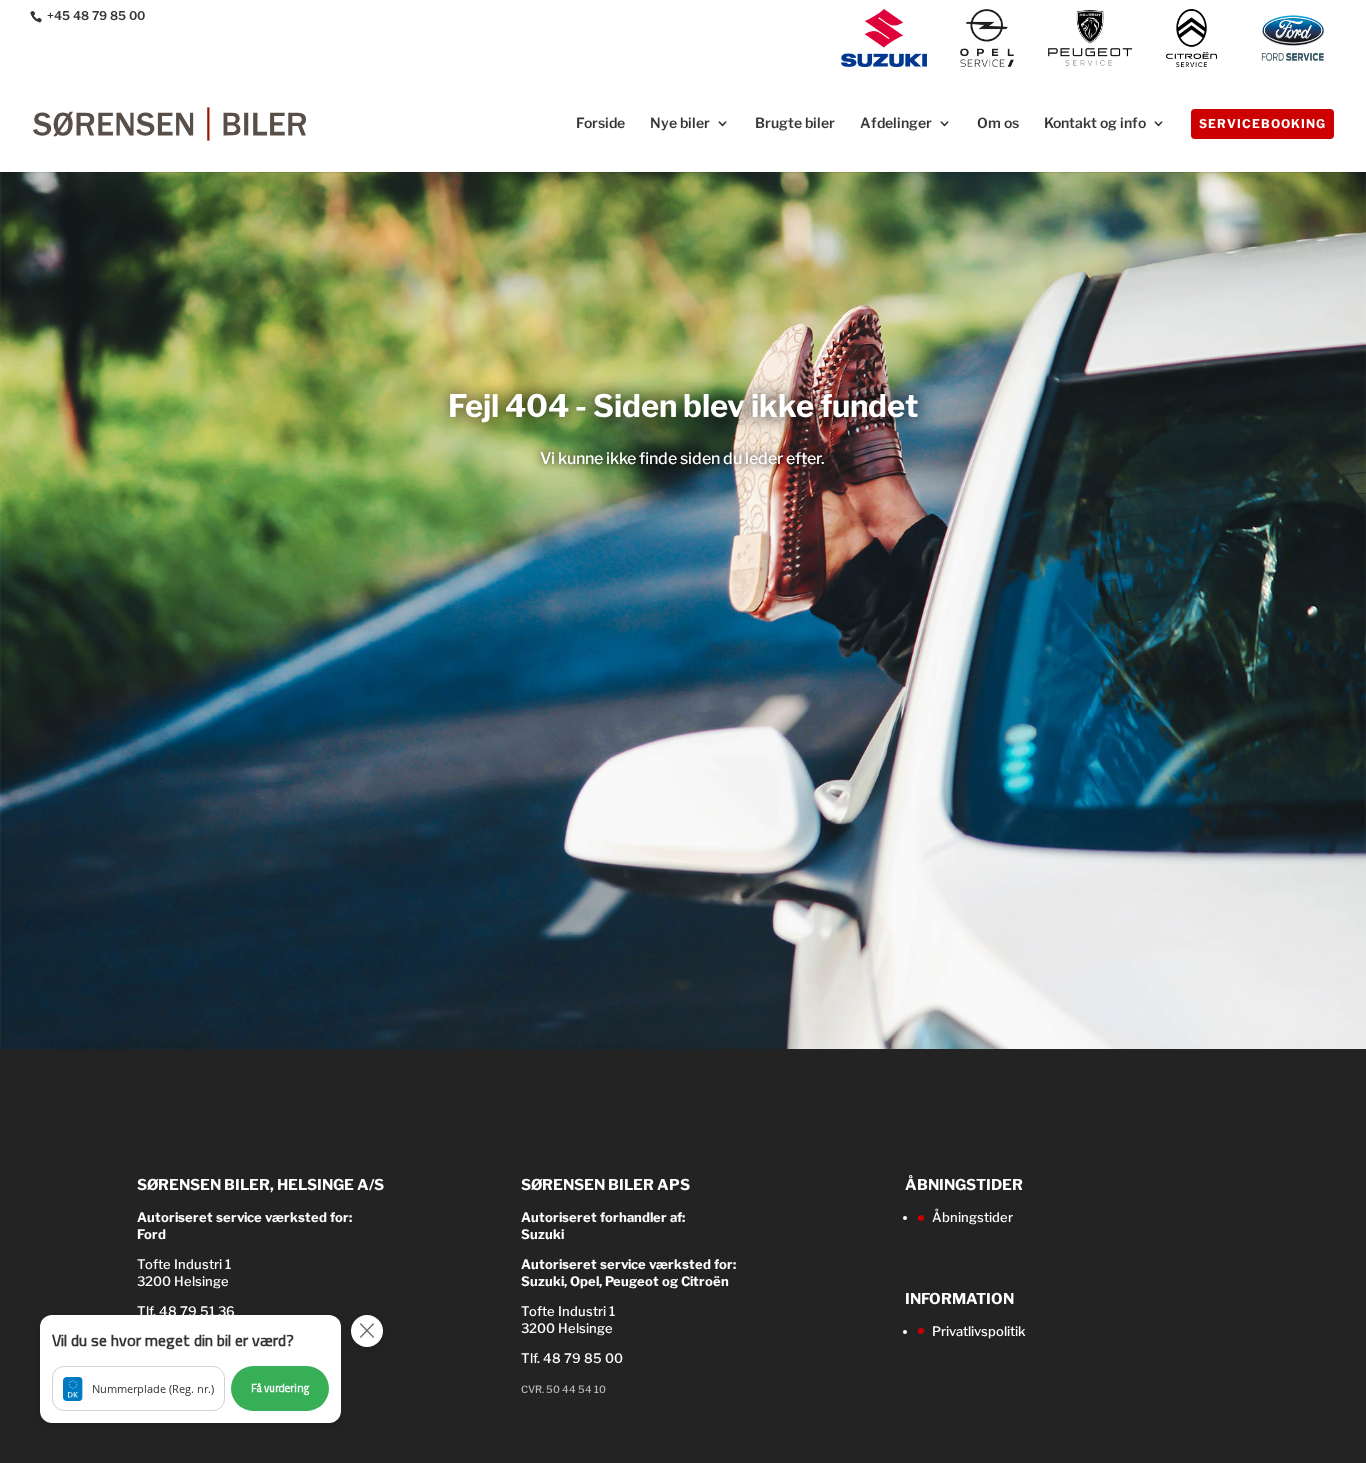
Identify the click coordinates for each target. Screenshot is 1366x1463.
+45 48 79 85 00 (96, 15)
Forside (600, 123)
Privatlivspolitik (978, 1331)
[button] (190, 1369)
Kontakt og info (1095, 123)
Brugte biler (795, 123)
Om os (998, 123)
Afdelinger (896, 123)
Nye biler (680, 123)
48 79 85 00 (583, 1358)
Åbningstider (972, 1217)
